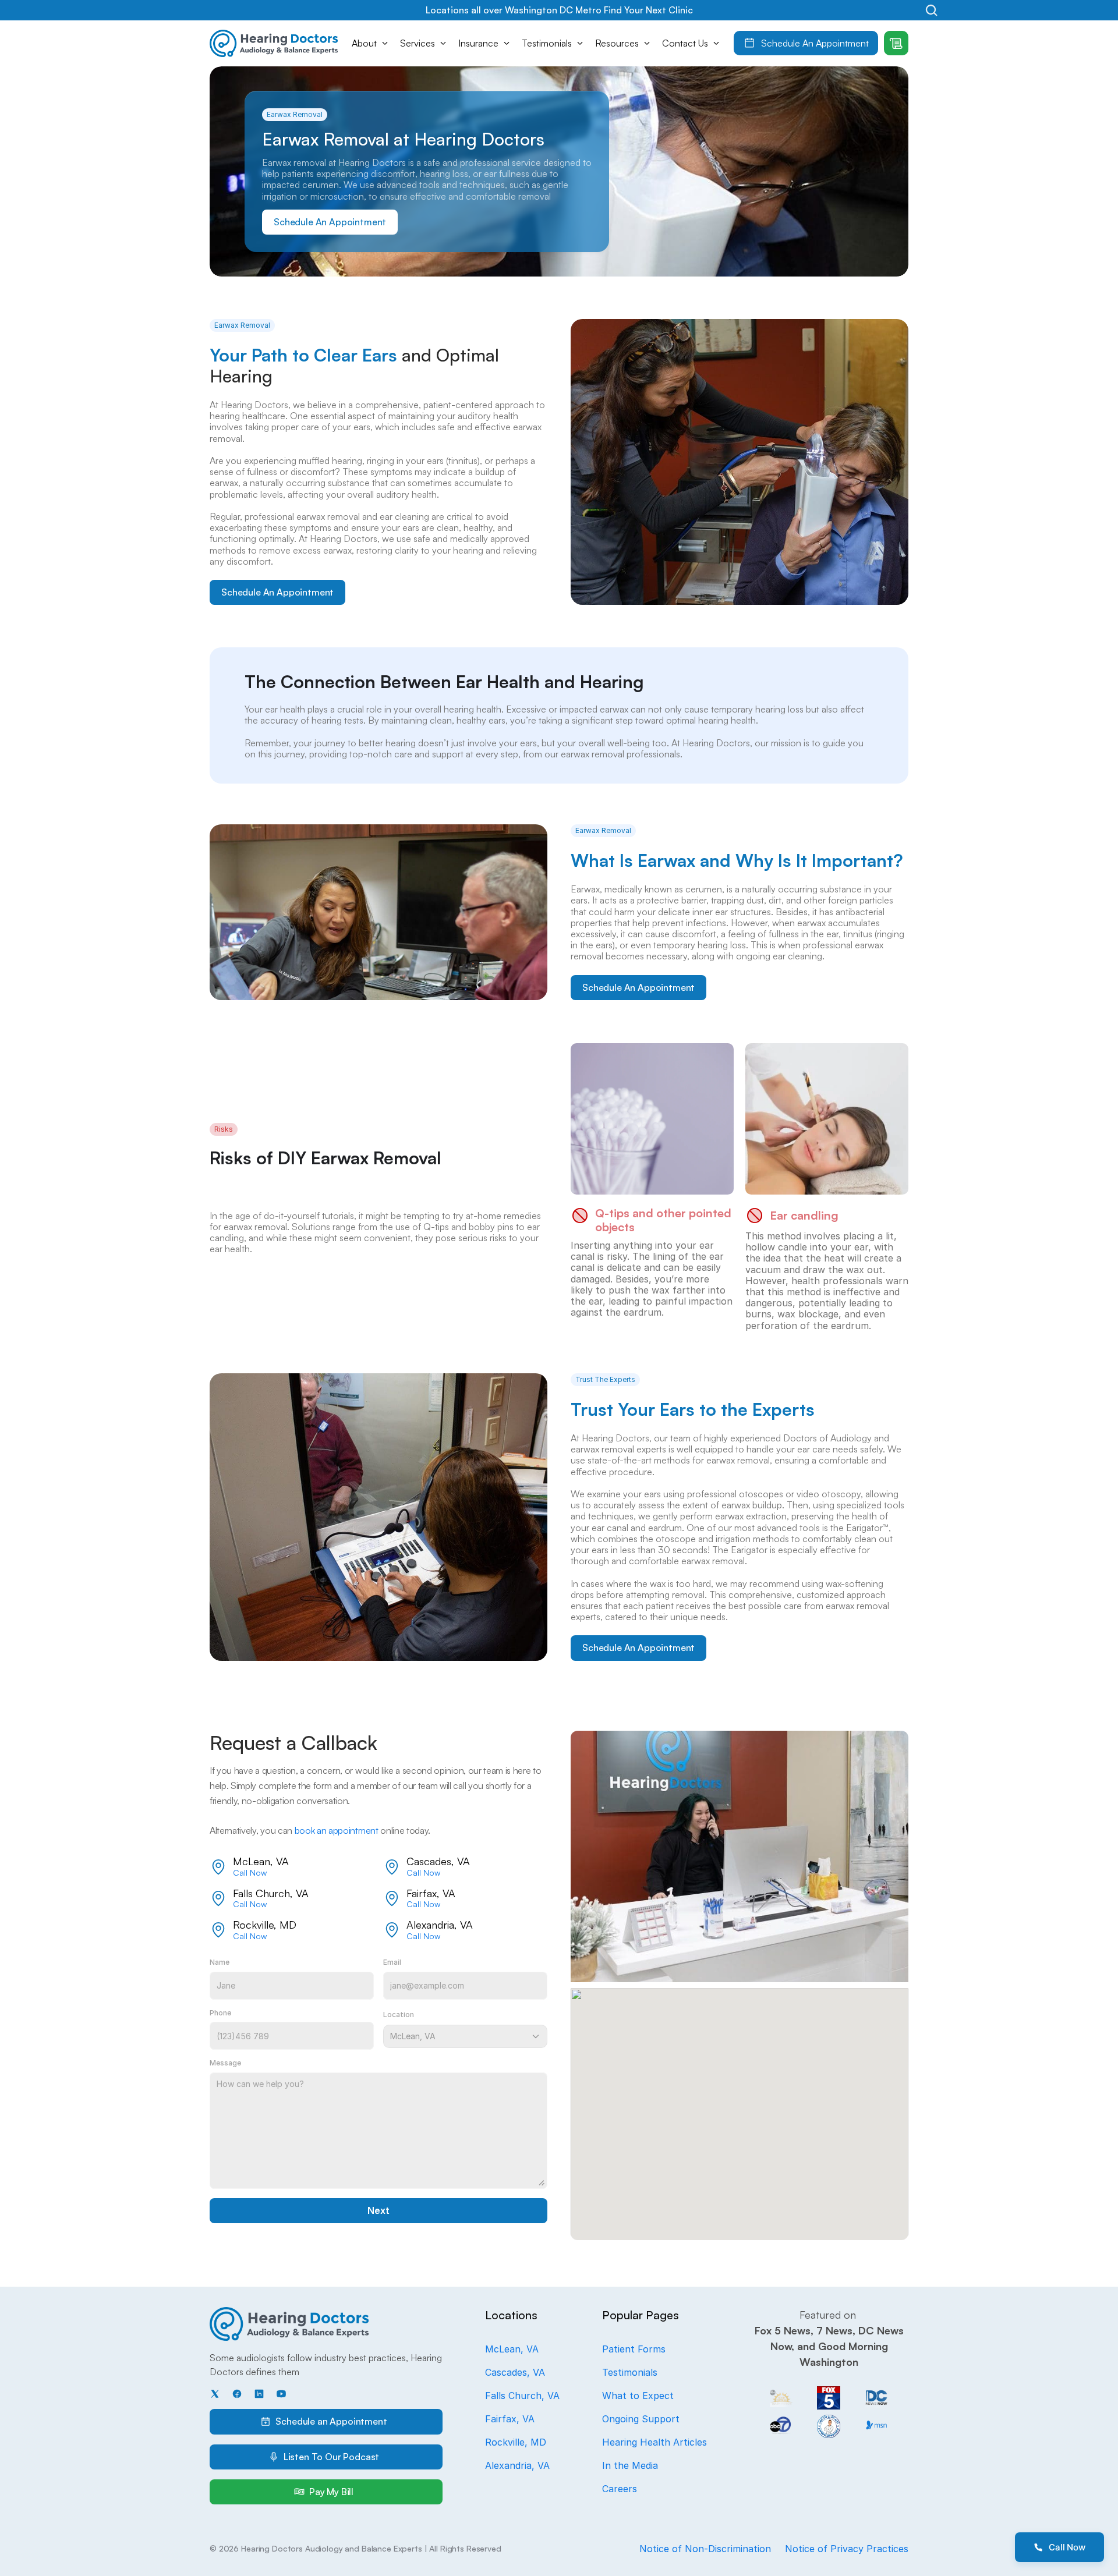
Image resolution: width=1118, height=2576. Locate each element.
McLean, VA (512, 2349)
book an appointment (337, 1830)
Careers (620, 2489)
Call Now (250, 1872)
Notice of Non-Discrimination (705, 2549)
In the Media (630, 2465)
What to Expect (638, 2396)
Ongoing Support (641, 2419)
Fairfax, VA (510, 2419)
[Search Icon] (931, 10)
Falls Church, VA (522, 2396)
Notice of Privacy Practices (847, 2549)
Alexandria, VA (517, 2465)
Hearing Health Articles (654, 2442)
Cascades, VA (515, 2372)
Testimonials (630, 2372)
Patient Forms (634, 2349)
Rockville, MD (516, 2442)
